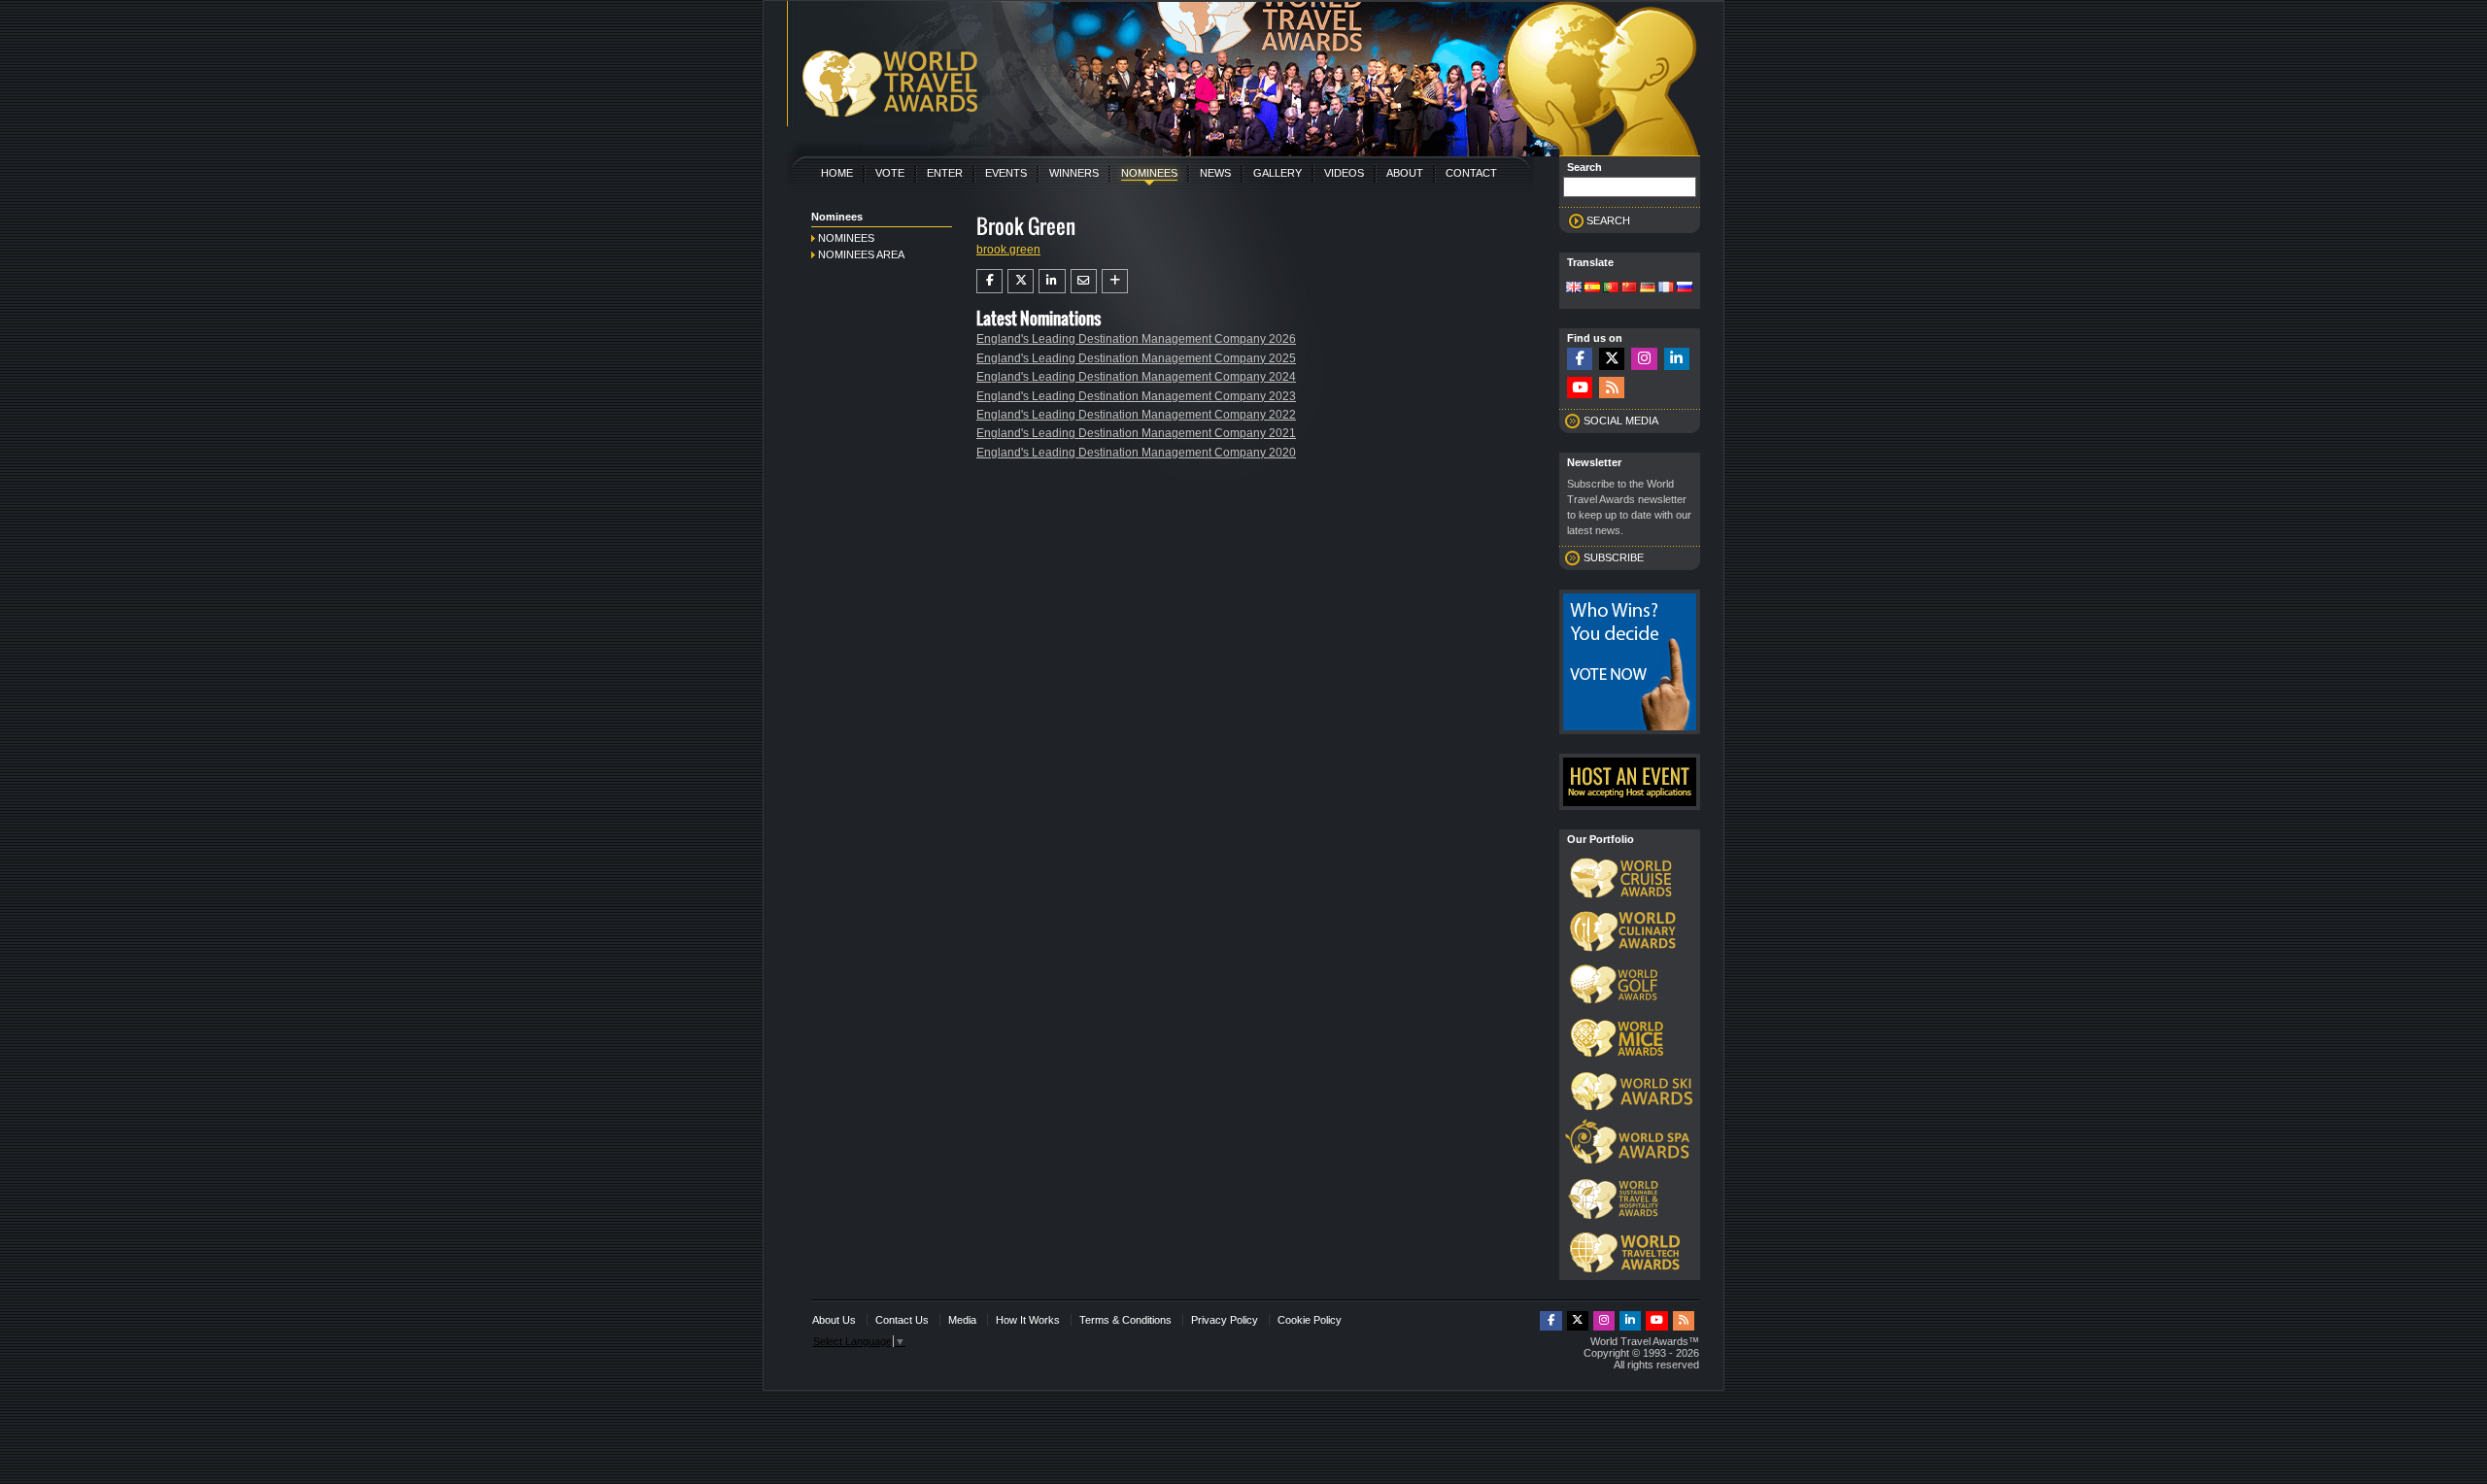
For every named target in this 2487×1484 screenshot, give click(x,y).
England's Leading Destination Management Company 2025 (1136, 358)
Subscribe (1614, 557)
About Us (834, 1320)
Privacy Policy (1225, 1320)
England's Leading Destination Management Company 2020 (1136, 453)
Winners (1074, 173)
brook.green (1008, 250)
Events (1006, 173)
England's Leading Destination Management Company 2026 (1136, 339)
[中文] (1629, 288)
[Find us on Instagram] (1644, 359)
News (1215, 173)
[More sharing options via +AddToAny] (1115, 281)
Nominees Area (861, 254)
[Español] (1592, 288)
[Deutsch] (1648, 288)
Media (962, 1320)
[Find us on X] (1612, 359)
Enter (945, 173)
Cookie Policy (1310, 1320)
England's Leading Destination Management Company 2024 (1136, 377)
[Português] (1611, 288)
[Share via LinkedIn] (1052, 281)
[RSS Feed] (1612, 388)
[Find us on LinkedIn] (1677, 359)
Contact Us (902, 1320)
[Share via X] (1021, 281)
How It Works (1028, 1320)
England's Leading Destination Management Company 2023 (1136, 396)
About (1405, 173)
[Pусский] (1685, 288)
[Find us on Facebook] (1580, 359)
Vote (890, 173)
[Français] (1666, 288)
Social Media (1621, 421)
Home (837, 173)
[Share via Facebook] (989, 281)
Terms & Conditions (1125, 1320)
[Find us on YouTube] (1580, 388)
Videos (1344, 173)
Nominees (1149, 173)
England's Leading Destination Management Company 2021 (1136, 433)
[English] (1574, 288)
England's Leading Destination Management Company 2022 (1136, 415)
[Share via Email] (1084, 281)
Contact (1471, 173)
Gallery (1278, 173)
